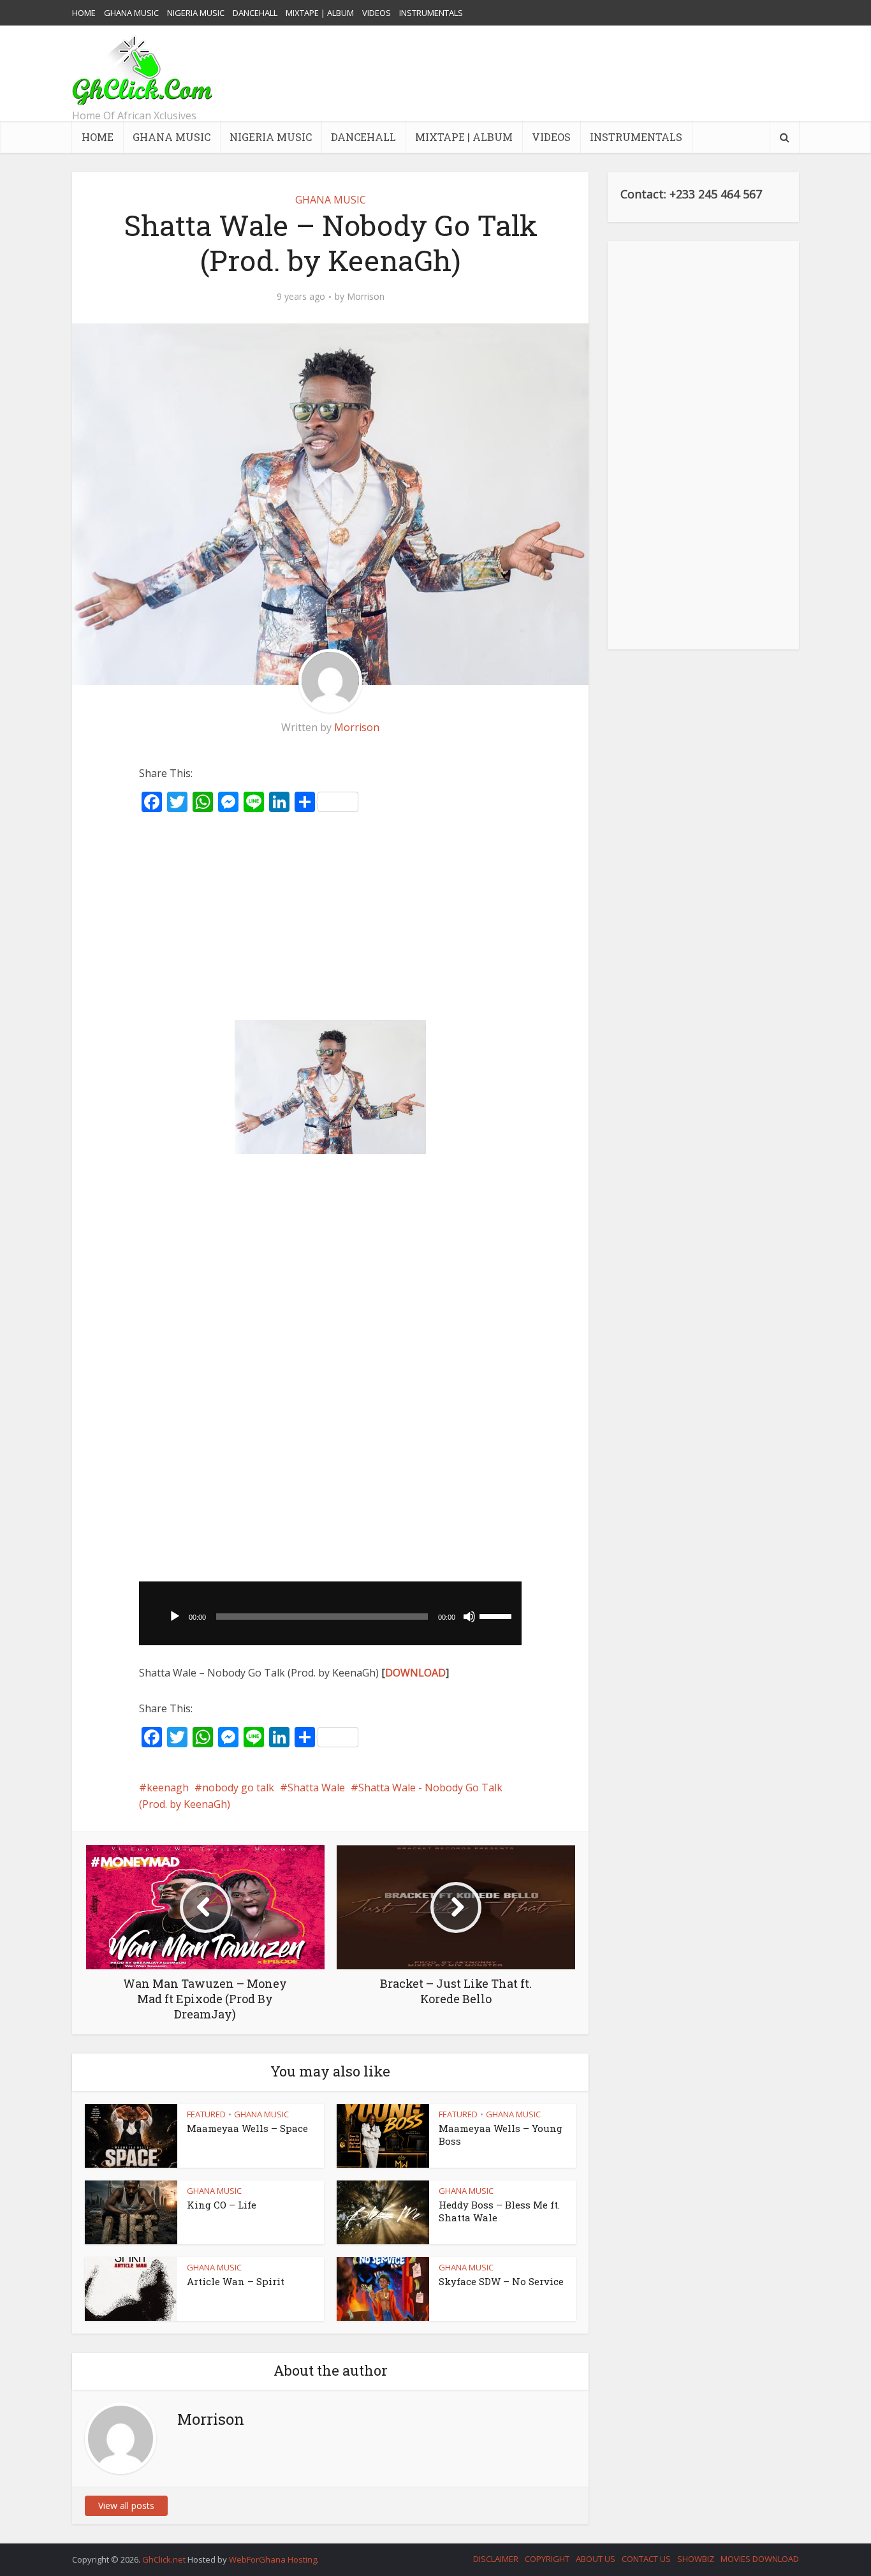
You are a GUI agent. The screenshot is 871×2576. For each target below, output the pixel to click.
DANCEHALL (255, 13)
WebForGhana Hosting (273, 2559)
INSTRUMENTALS (431, 13)
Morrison (366, 297)
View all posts (126, 2506)
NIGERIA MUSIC (196, 13)
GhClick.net (165, 2559)
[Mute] (469, 1617)
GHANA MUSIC (131, 13)
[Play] (175, 1617)
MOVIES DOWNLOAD (760, 2559)
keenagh (168, 1788)
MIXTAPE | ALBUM (320, 13)
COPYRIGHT (547, 2559)
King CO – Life (222, 2205)
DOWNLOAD (415, 1673)
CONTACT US (646, 2559)
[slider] (497, 1615)
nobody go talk (238, 1788)
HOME (84, 13)
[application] (330, 1613)
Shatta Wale (316, 1788)
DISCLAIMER (496, 2559)
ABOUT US (596, 2559)
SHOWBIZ (696, 2559)
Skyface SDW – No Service (501, 2281)
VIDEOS (377, 13)
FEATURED (206, 2114)
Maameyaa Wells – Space (247, 2128)
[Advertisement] (567, 73)
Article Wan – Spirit (236, 2281)
